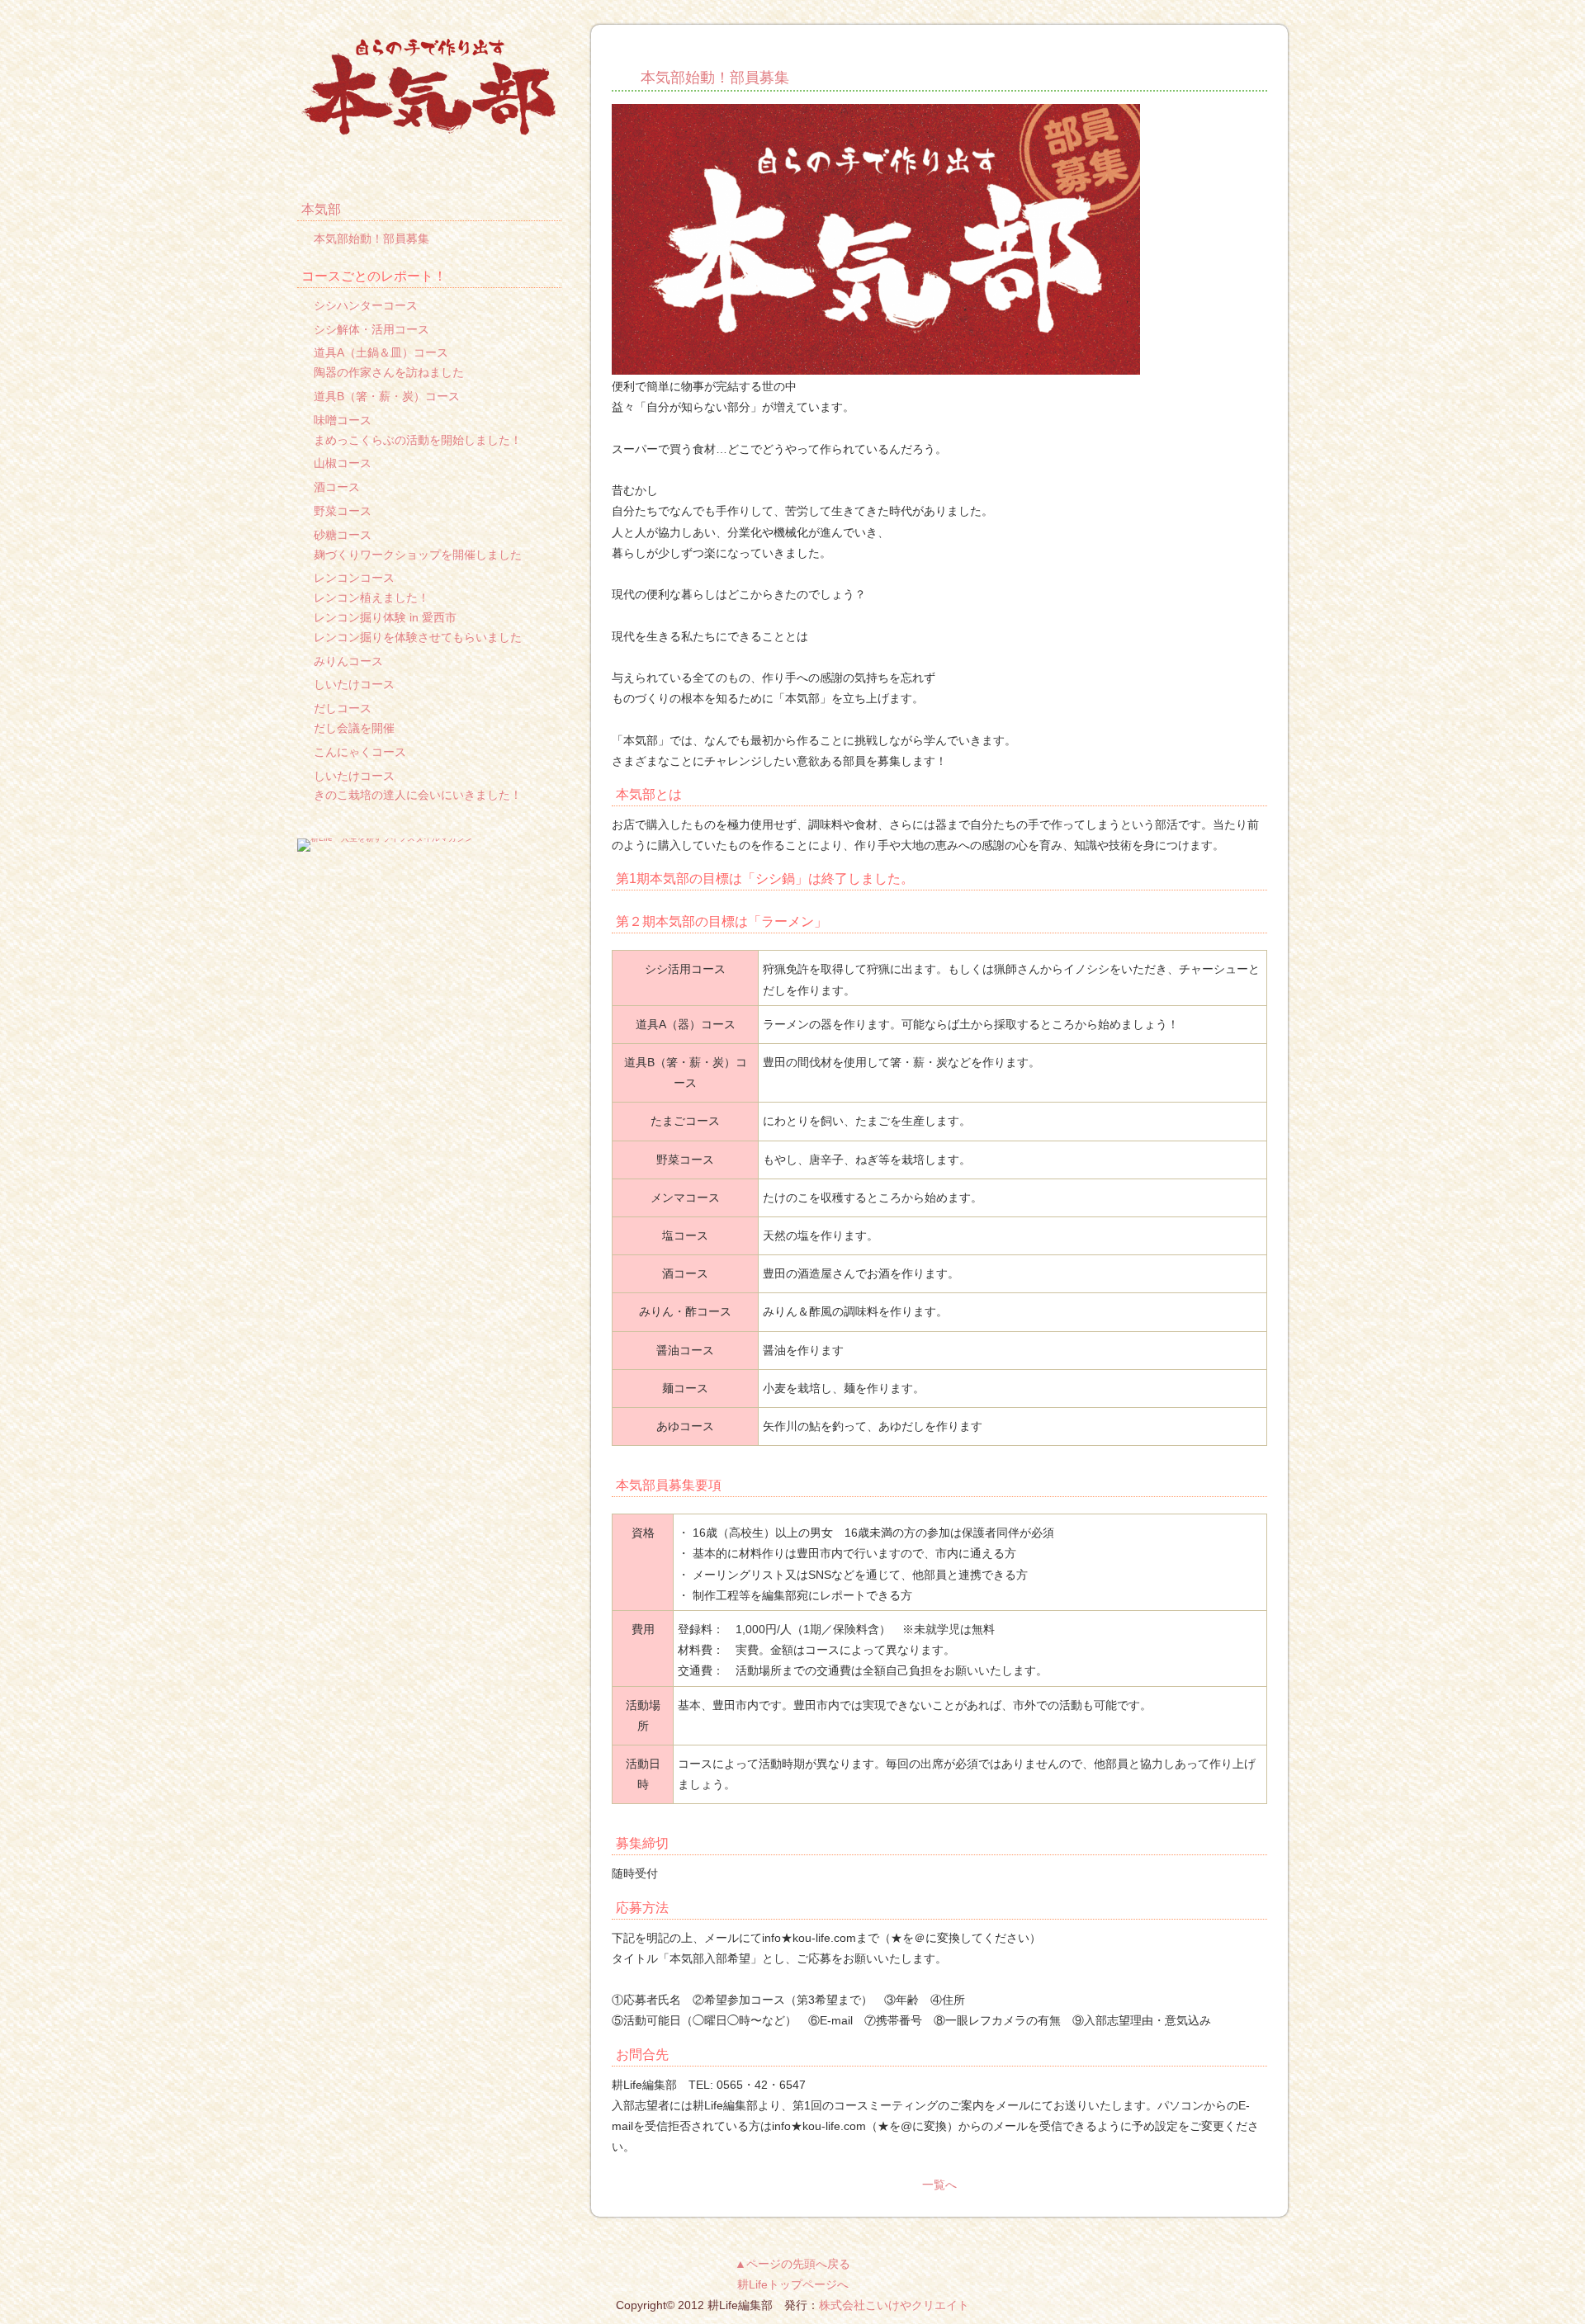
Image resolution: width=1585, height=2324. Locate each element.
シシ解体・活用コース (371, 329)
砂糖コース (343, 535)
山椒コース (343, 463)
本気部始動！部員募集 (715, 78)
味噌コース (343, 420)
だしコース (343, 708)
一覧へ (939, 2185)
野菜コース (343, 511)
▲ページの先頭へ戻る (792, 2264)
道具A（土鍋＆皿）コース (381, 352)
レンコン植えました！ (371, 598)
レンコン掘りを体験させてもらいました (418, 637)
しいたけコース (354, 684)
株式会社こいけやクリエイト (894, 2305)
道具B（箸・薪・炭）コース (387, 396)
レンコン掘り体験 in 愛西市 (385, 617)
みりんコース (348, 661)
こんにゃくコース (360, 752)
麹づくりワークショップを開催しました (418, 555)
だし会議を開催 (354, 728)
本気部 (321, 209)
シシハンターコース (366, 305)
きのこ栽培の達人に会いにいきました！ (418, 795)
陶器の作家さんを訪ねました (389, 372)
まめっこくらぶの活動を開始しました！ (418, 440)
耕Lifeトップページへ (793, 2284)
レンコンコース (354, 578)
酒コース (337, 487)
